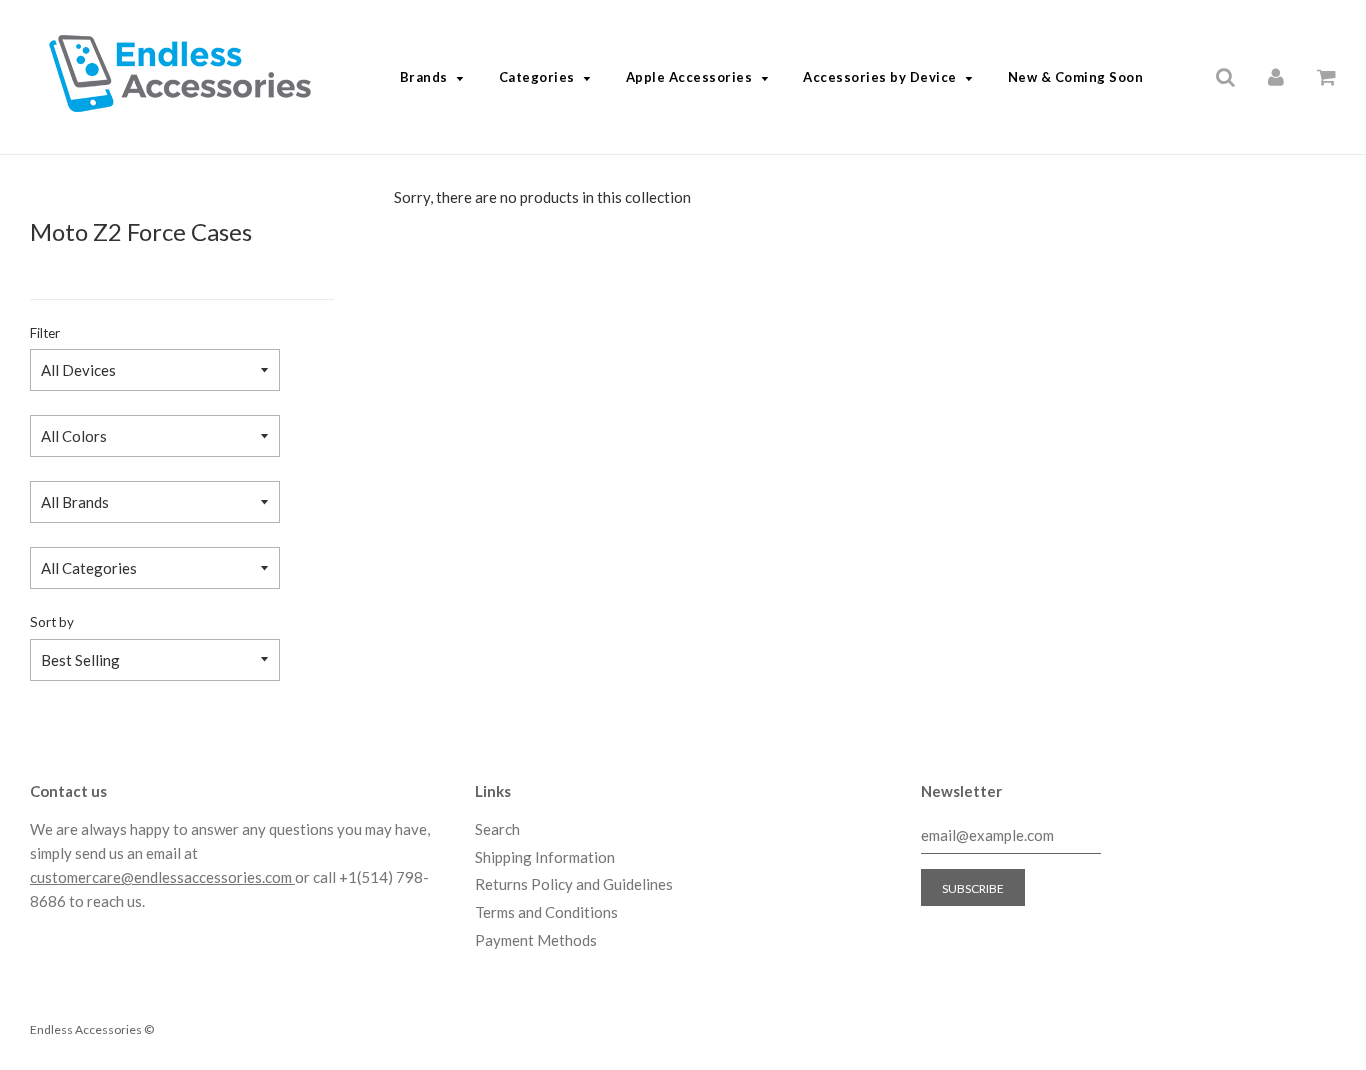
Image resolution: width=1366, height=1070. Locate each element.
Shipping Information (545, 857)
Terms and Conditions (546, 912)
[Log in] (1276, 76)
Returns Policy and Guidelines (574, 884)
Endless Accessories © (92, 1029)
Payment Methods (536, 940)
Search (497, 829)
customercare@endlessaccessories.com (162, 877)
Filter (45, 333)
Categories (537, 77)
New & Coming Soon (1076, 77)
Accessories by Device (880, 77)
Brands (424, 77)
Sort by (52, 622)
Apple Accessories (689, 77)
